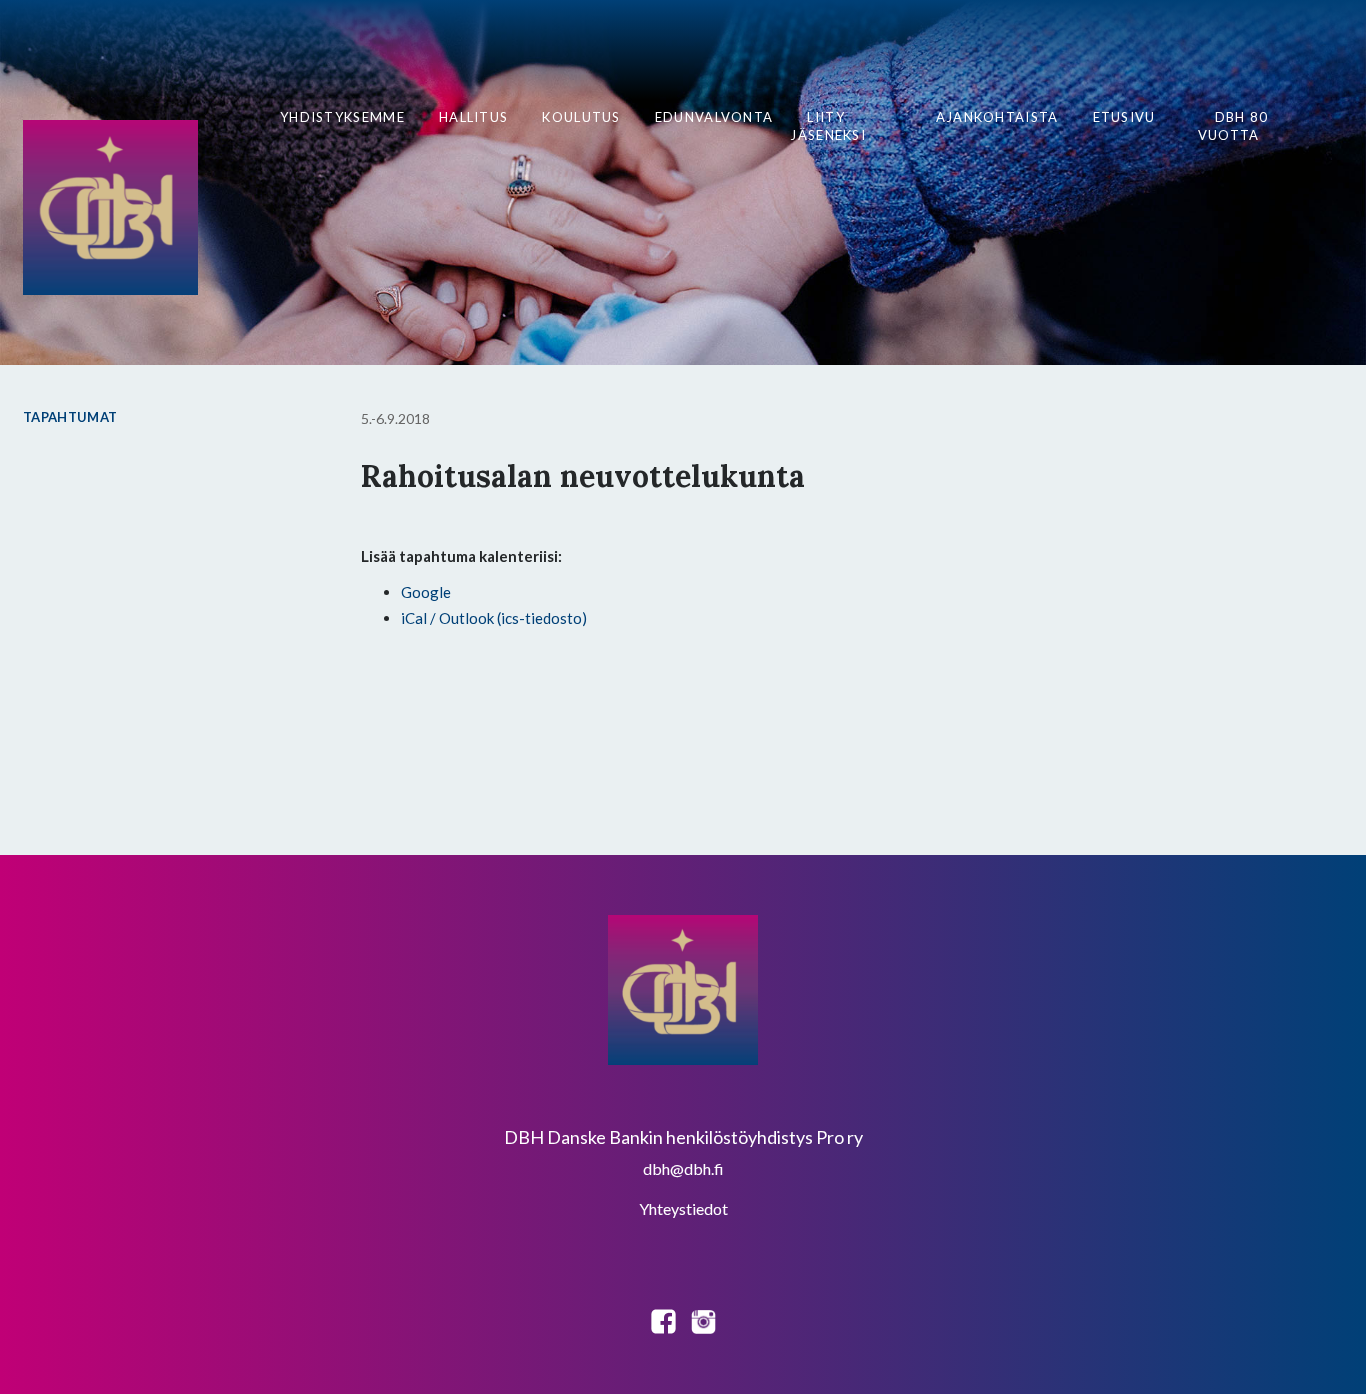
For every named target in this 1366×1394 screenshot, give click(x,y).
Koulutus (581, 117)
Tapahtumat (70, 417)
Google (426, 592)
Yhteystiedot (683, 1208)
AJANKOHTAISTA (997, 117)
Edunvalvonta (714, 117)
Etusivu (1124, 117)
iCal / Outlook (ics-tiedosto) (494, 618)
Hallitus (473, 117)
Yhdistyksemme (342, 117)
